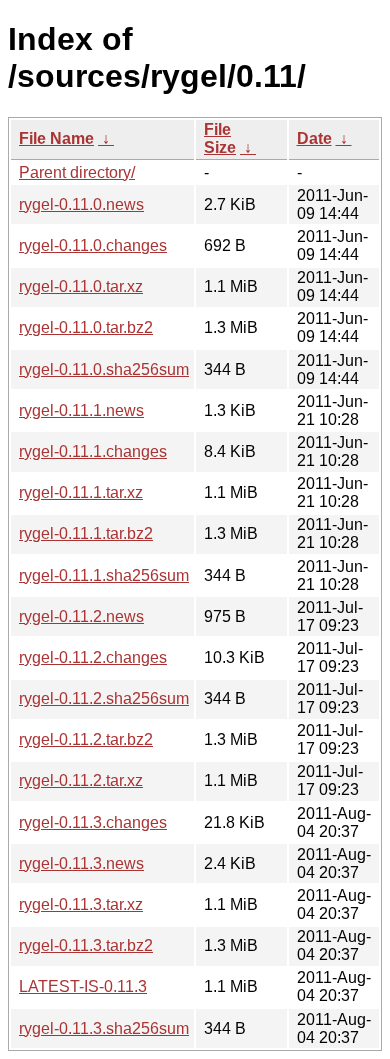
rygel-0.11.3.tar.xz (81, 904)
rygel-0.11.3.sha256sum (104, 1028)
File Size (220, 138)
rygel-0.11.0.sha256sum (104, 369)
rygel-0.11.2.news (81, 616)
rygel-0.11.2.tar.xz (81, 780)
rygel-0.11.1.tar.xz (81, 492)
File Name (56, 138)
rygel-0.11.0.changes (93, 245)
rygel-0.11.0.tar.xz (81, 286)
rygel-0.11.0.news (81, 204)
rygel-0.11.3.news (81, 863)
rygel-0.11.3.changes (93, 822)
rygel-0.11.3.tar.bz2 (86, 945)
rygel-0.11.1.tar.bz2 (86, 533)
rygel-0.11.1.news (81, 410)
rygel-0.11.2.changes (93, 657)
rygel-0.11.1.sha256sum (104, 575)
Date (314, 138)
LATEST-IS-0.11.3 (83, 986)
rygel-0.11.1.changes (93, 451)
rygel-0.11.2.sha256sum (104, 698)
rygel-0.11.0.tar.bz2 (86, 327)
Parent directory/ (77, 172)
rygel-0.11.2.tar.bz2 (86, 739)
